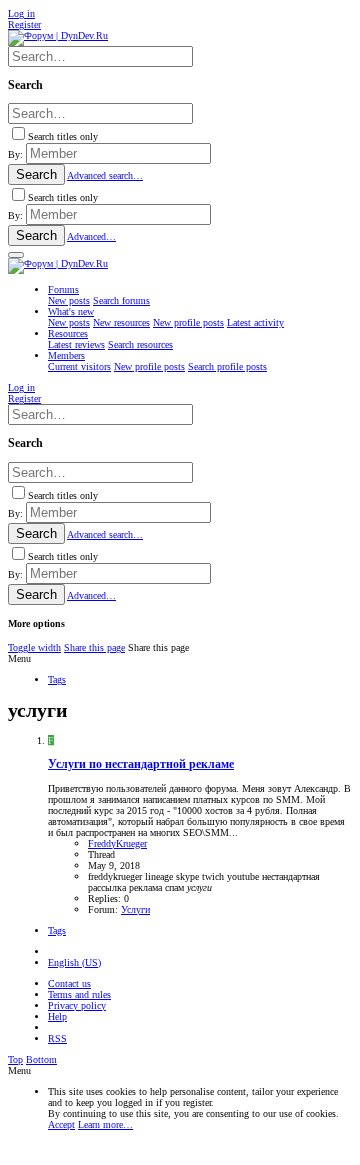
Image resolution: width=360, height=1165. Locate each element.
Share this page (94, 647)
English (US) (74, 962)
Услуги (135, 909)
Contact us (69, 983)
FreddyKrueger (117, 843)
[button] (16, 255)
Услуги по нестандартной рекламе (141, 764)
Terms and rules (79, 994)
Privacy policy (77, 1005)
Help (57, 1016)
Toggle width (34, 647)
